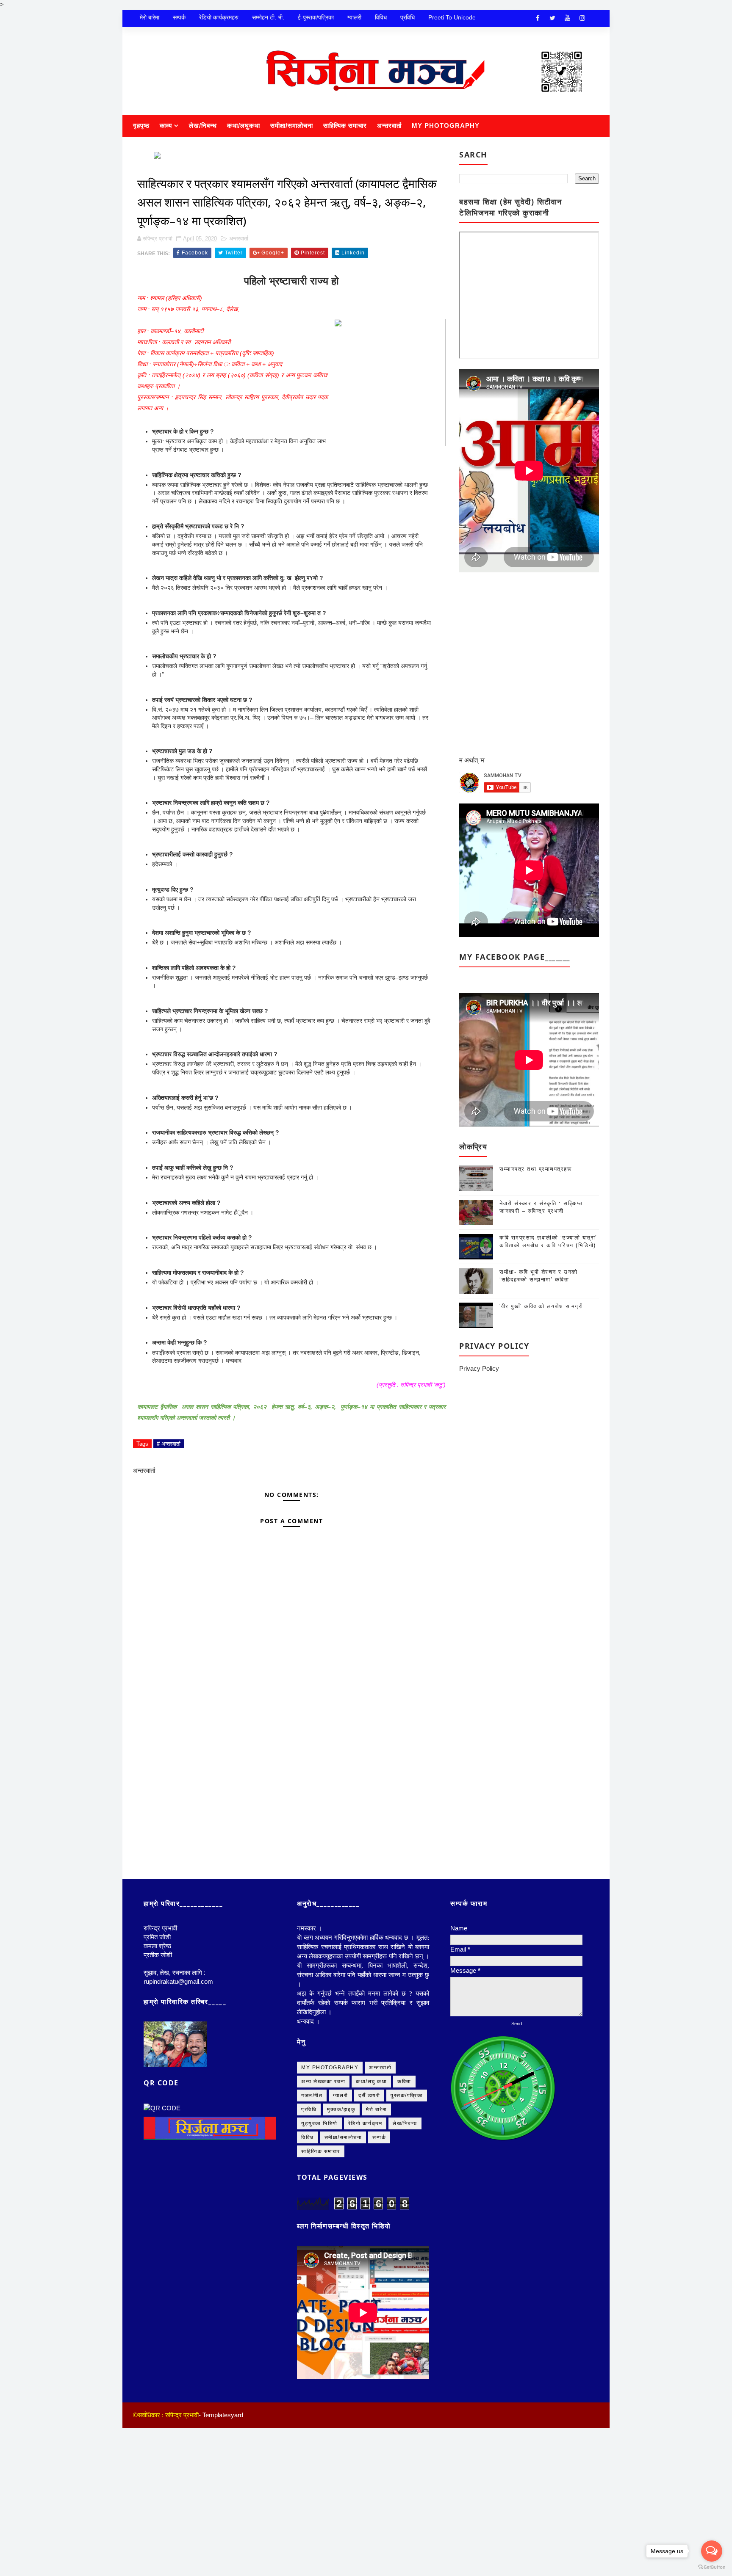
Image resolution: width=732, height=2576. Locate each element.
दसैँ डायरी (369, 2244)
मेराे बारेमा (150, 17)
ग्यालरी (354, 17)
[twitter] (552, 18)
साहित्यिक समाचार (345, 126)
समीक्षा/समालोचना (292, 126)
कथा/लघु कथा (371, 2230)
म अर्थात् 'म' (472, 760)
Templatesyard (223, 2563)
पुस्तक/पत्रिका (407, 2244)
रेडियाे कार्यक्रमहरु (219, 17)
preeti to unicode (452, 17)
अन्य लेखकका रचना (323, 2230)
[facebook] (538, 18)
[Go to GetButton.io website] (712, 2567)
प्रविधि (408, 17)
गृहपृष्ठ (141, 126)
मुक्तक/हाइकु (341, 2258)
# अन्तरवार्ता (169, 1592)
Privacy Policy (479, 1368)
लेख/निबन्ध (203, 126)
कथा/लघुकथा (244, 126)
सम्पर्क (179, 17)
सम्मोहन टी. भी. (268, 17)
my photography (330, 2216)
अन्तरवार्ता (389, 126)
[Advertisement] (291, 1916)
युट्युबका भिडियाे (319, 2272)
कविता (404, 2230)
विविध (381, 17)
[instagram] (582, 18)
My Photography (446, 126)
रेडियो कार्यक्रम (365, 2272)
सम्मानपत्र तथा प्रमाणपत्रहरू (535, 1169)
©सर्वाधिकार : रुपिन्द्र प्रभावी (166, 2563)
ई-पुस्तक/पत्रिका (316, 17)
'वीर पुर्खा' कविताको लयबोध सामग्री (541, 1306)
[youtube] (567, 18)
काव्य (166, 126)
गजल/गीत (312, 2244)
